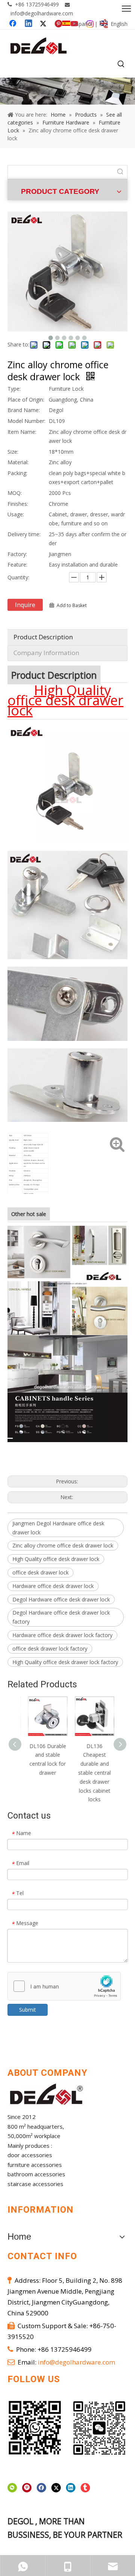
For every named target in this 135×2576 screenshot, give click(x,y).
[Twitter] (56, 2488)
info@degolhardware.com (42, 13)
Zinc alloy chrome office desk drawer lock (63, 1545)
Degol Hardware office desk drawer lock (61, 1599)
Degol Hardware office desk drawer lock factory (61, 1617)
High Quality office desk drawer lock (56, 1559)
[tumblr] (85, 2488)
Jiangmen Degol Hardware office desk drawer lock (58, 1528)
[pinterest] (27, 2488)
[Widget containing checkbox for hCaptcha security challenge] (64, 1987)
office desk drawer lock (40, 1572)
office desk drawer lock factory (50, 1649)
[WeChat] (12, 2488)
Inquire (25, 605)
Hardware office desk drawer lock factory (62, 1635)
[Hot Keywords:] (121, 64)
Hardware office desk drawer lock (53, 1586)
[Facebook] (41, 2488)
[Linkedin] (71, 2488)
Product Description (43, 637)
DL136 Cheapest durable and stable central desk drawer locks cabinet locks (91, 1773)
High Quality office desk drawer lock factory (65, 1662)
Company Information (46, 653)
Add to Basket (72, 605)
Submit (28, 2010)
